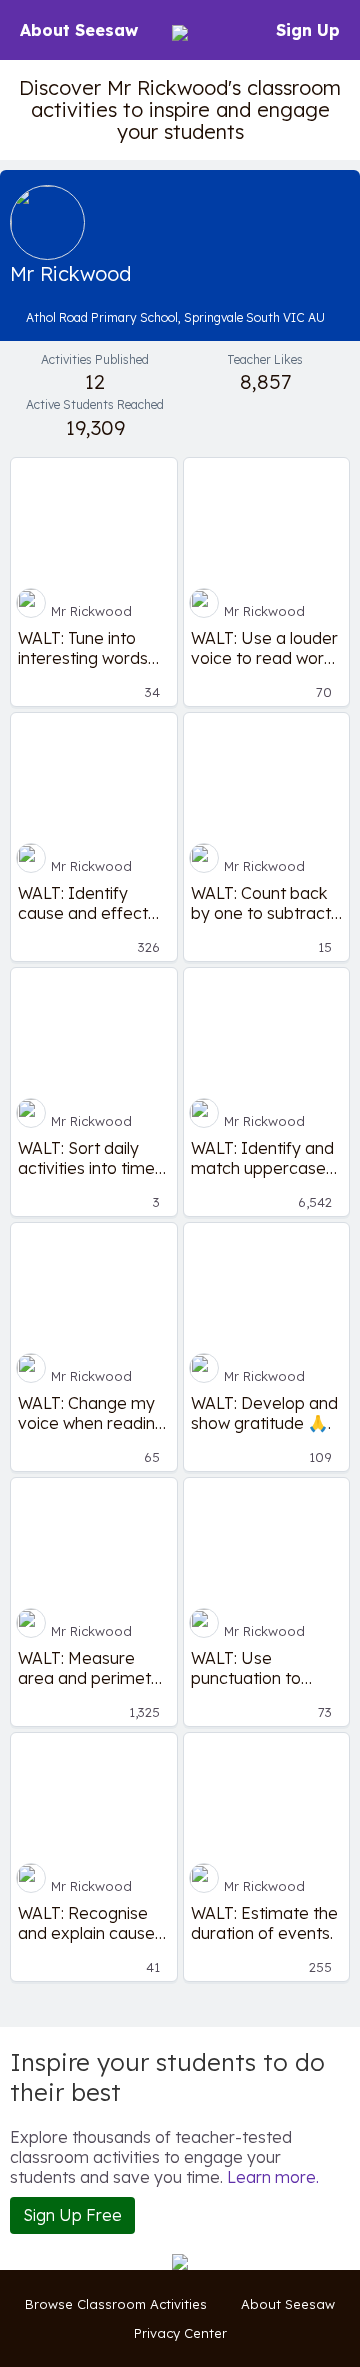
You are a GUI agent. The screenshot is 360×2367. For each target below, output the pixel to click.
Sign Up (308, 30)
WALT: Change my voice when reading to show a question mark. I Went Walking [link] (91, 1413)
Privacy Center (180, 2333)
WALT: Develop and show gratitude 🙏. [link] (264, 1413)
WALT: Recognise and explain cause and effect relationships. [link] (86, 1923)
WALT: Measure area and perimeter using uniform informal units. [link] (92, 1668)
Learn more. (273, 2177)
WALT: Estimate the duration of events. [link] (264, 1923)
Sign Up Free (72, 2215)
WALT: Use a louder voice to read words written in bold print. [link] (266, 648)
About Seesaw (79, 30)
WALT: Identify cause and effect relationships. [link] (83, 903)
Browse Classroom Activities (116, 2304)
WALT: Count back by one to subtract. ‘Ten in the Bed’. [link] (262, 903)
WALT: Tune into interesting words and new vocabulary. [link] (83, 648)
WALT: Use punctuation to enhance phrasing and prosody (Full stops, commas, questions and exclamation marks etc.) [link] (263, 1668)
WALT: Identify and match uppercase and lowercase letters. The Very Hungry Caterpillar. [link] (262, 1158)
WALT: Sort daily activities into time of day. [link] (86, 1158)
